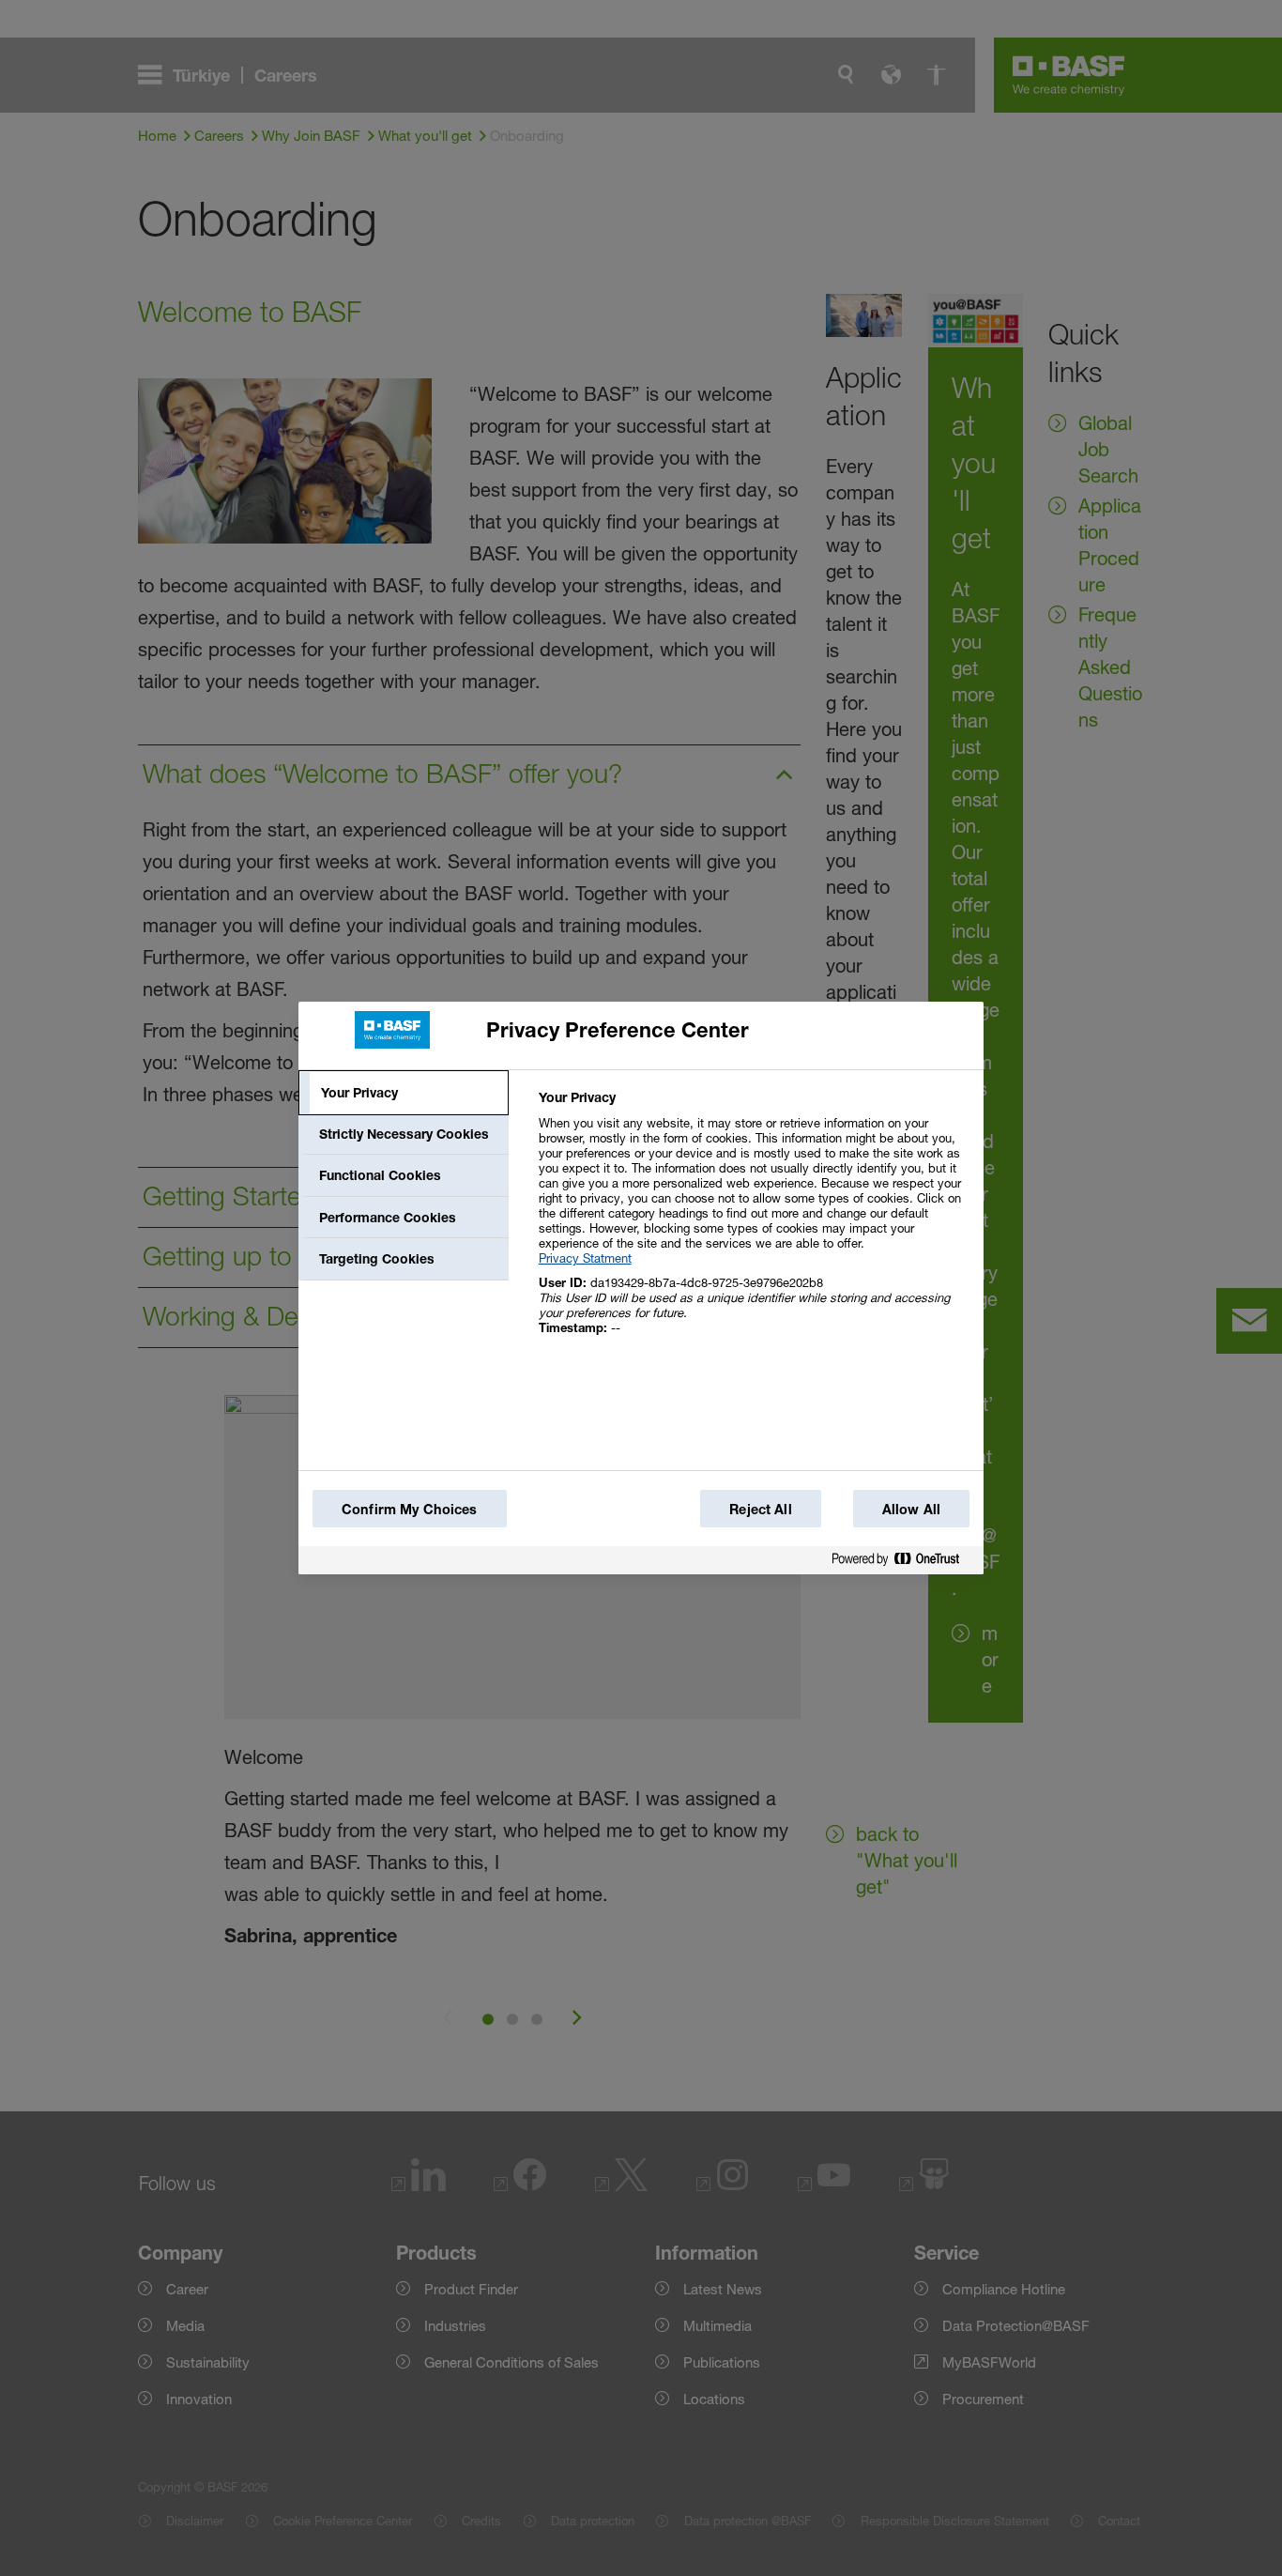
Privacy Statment (585, 1258)
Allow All (911, 1509)
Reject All (760, 1509)
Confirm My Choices (410, 1509)
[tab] (404, 1093)
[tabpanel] (753, 1223)
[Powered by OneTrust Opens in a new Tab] (903, 1560)
